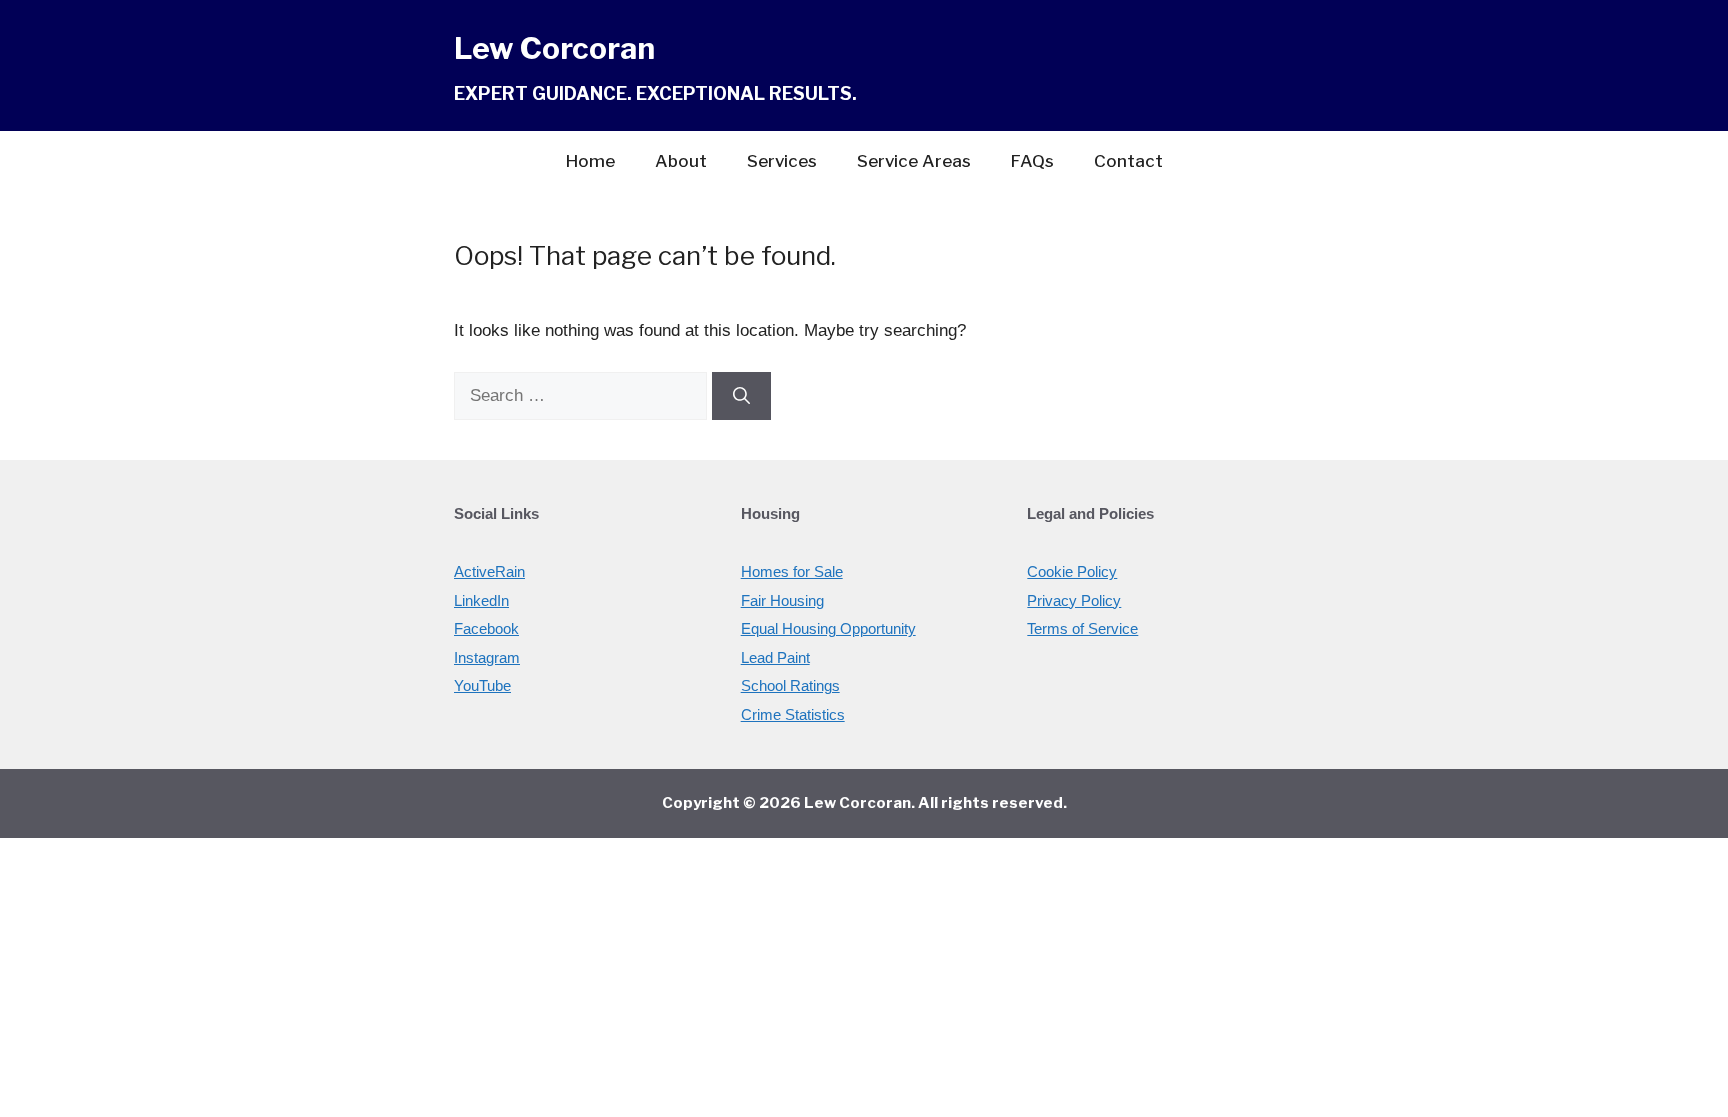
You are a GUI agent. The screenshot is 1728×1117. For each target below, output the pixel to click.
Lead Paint (775, 657)
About (681, 161)
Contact (1128, 161)
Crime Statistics (793, 714)
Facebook (486, 628)
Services (782, 161)
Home (590, 161)
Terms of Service (1082, 628)
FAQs (1032, 161)
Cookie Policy (1072, 571)
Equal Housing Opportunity (828, 628)
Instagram (487, 657)
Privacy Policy (1074, 600)
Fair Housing (782, 600)
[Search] (741, 396)
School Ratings (790, 685)
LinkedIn (481, 600)
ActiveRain (489, 571)
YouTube (482, 685)
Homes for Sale (792, 571)
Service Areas (914, 161)
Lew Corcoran (554, 48)
